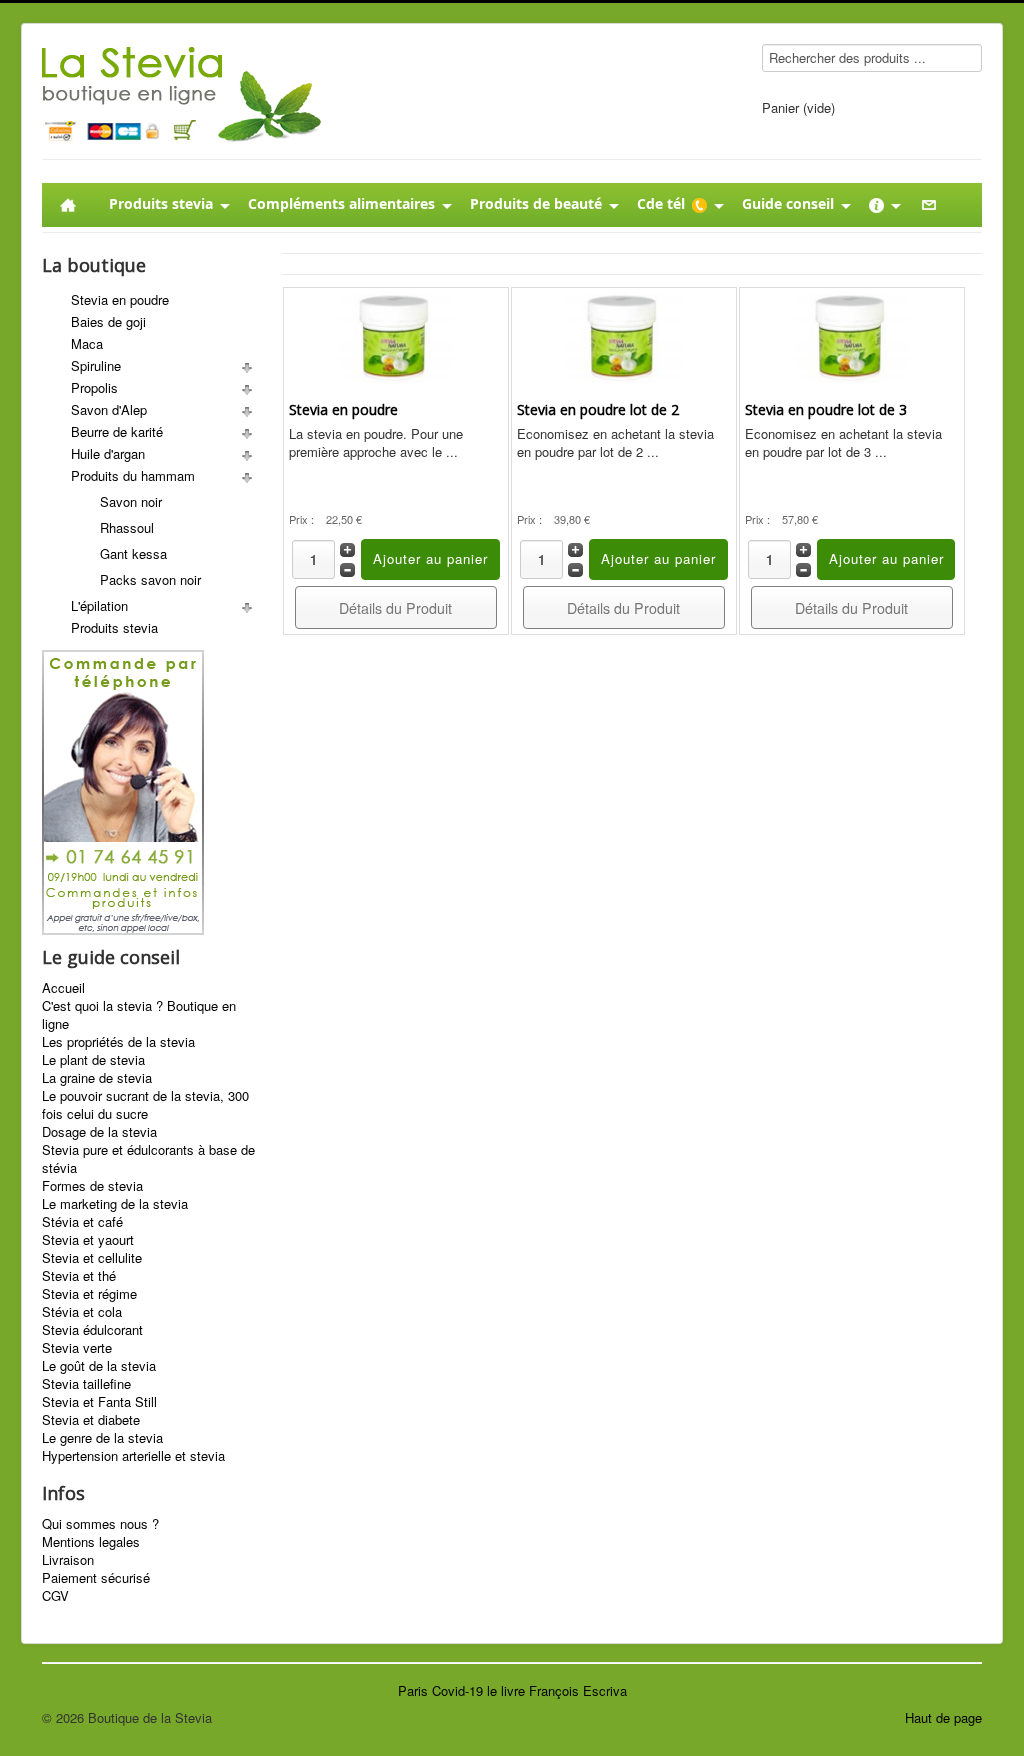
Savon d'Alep (109, 409)
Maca (87, 343)
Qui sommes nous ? (100, 1524)
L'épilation (99, 605)
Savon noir (131, 501)
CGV (55, 1596)
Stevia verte (77, 1348)
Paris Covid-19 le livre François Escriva (512, 1690)
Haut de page (943, 1717)
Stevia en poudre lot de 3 (826, 409)
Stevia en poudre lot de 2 (598, 409)
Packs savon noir (150, 579)
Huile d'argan (108, 453)
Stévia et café (82, 1222)
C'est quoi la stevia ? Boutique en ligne (139, 1015)
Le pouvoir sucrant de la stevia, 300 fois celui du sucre (145, 1105)
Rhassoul (127, 527)
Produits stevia (114, 627)
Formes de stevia (92, 1186)
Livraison (68, 1560)
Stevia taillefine (86, 1384)
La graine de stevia (97, 1078)
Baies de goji (108, 321)
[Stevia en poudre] (396, 335)
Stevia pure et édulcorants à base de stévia (148, 1159)
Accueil (63, 988)
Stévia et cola (82, 1312)
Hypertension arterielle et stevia (133, 1456)
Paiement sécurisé (96, 1578)
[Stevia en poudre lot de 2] (624, 335)
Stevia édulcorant (92, 1330)
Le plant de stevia (93, 1060)
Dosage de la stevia (99, 1132)
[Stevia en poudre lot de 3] (852, 335)
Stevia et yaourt (88, 1240)
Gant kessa (133, 553)
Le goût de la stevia (99, 1366)
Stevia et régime (89, 1294)
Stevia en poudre (120, 299)
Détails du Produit (395, 608)
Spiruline (96, 365)
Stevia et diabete (91, 1420)
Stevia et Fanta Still (99, 1402)
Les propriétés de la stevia (118, 1042)
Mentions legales (91, 1542)
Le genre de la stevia (102, 1438)
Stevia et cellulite (92, 1258)
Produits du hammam (133, 475)
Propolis (94, 387)
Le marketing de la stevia (115, 1204)
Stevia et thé (79, 1276)
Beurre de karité (117, 431)
